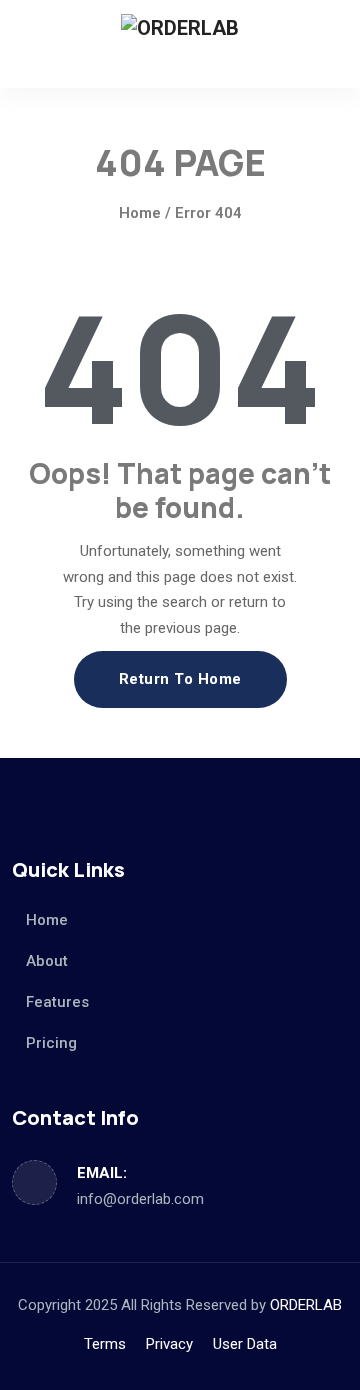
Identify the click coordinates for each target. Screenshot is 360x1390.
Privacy (169, 1344)
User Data (245, 1344)
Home (140, 213)
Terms (105, 1344)
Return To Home (180, 679)
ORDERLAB (306, 1305)
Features (57, 1002)
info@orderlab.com (140, 1199)
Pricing (51, 1043)
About (47, 961)
